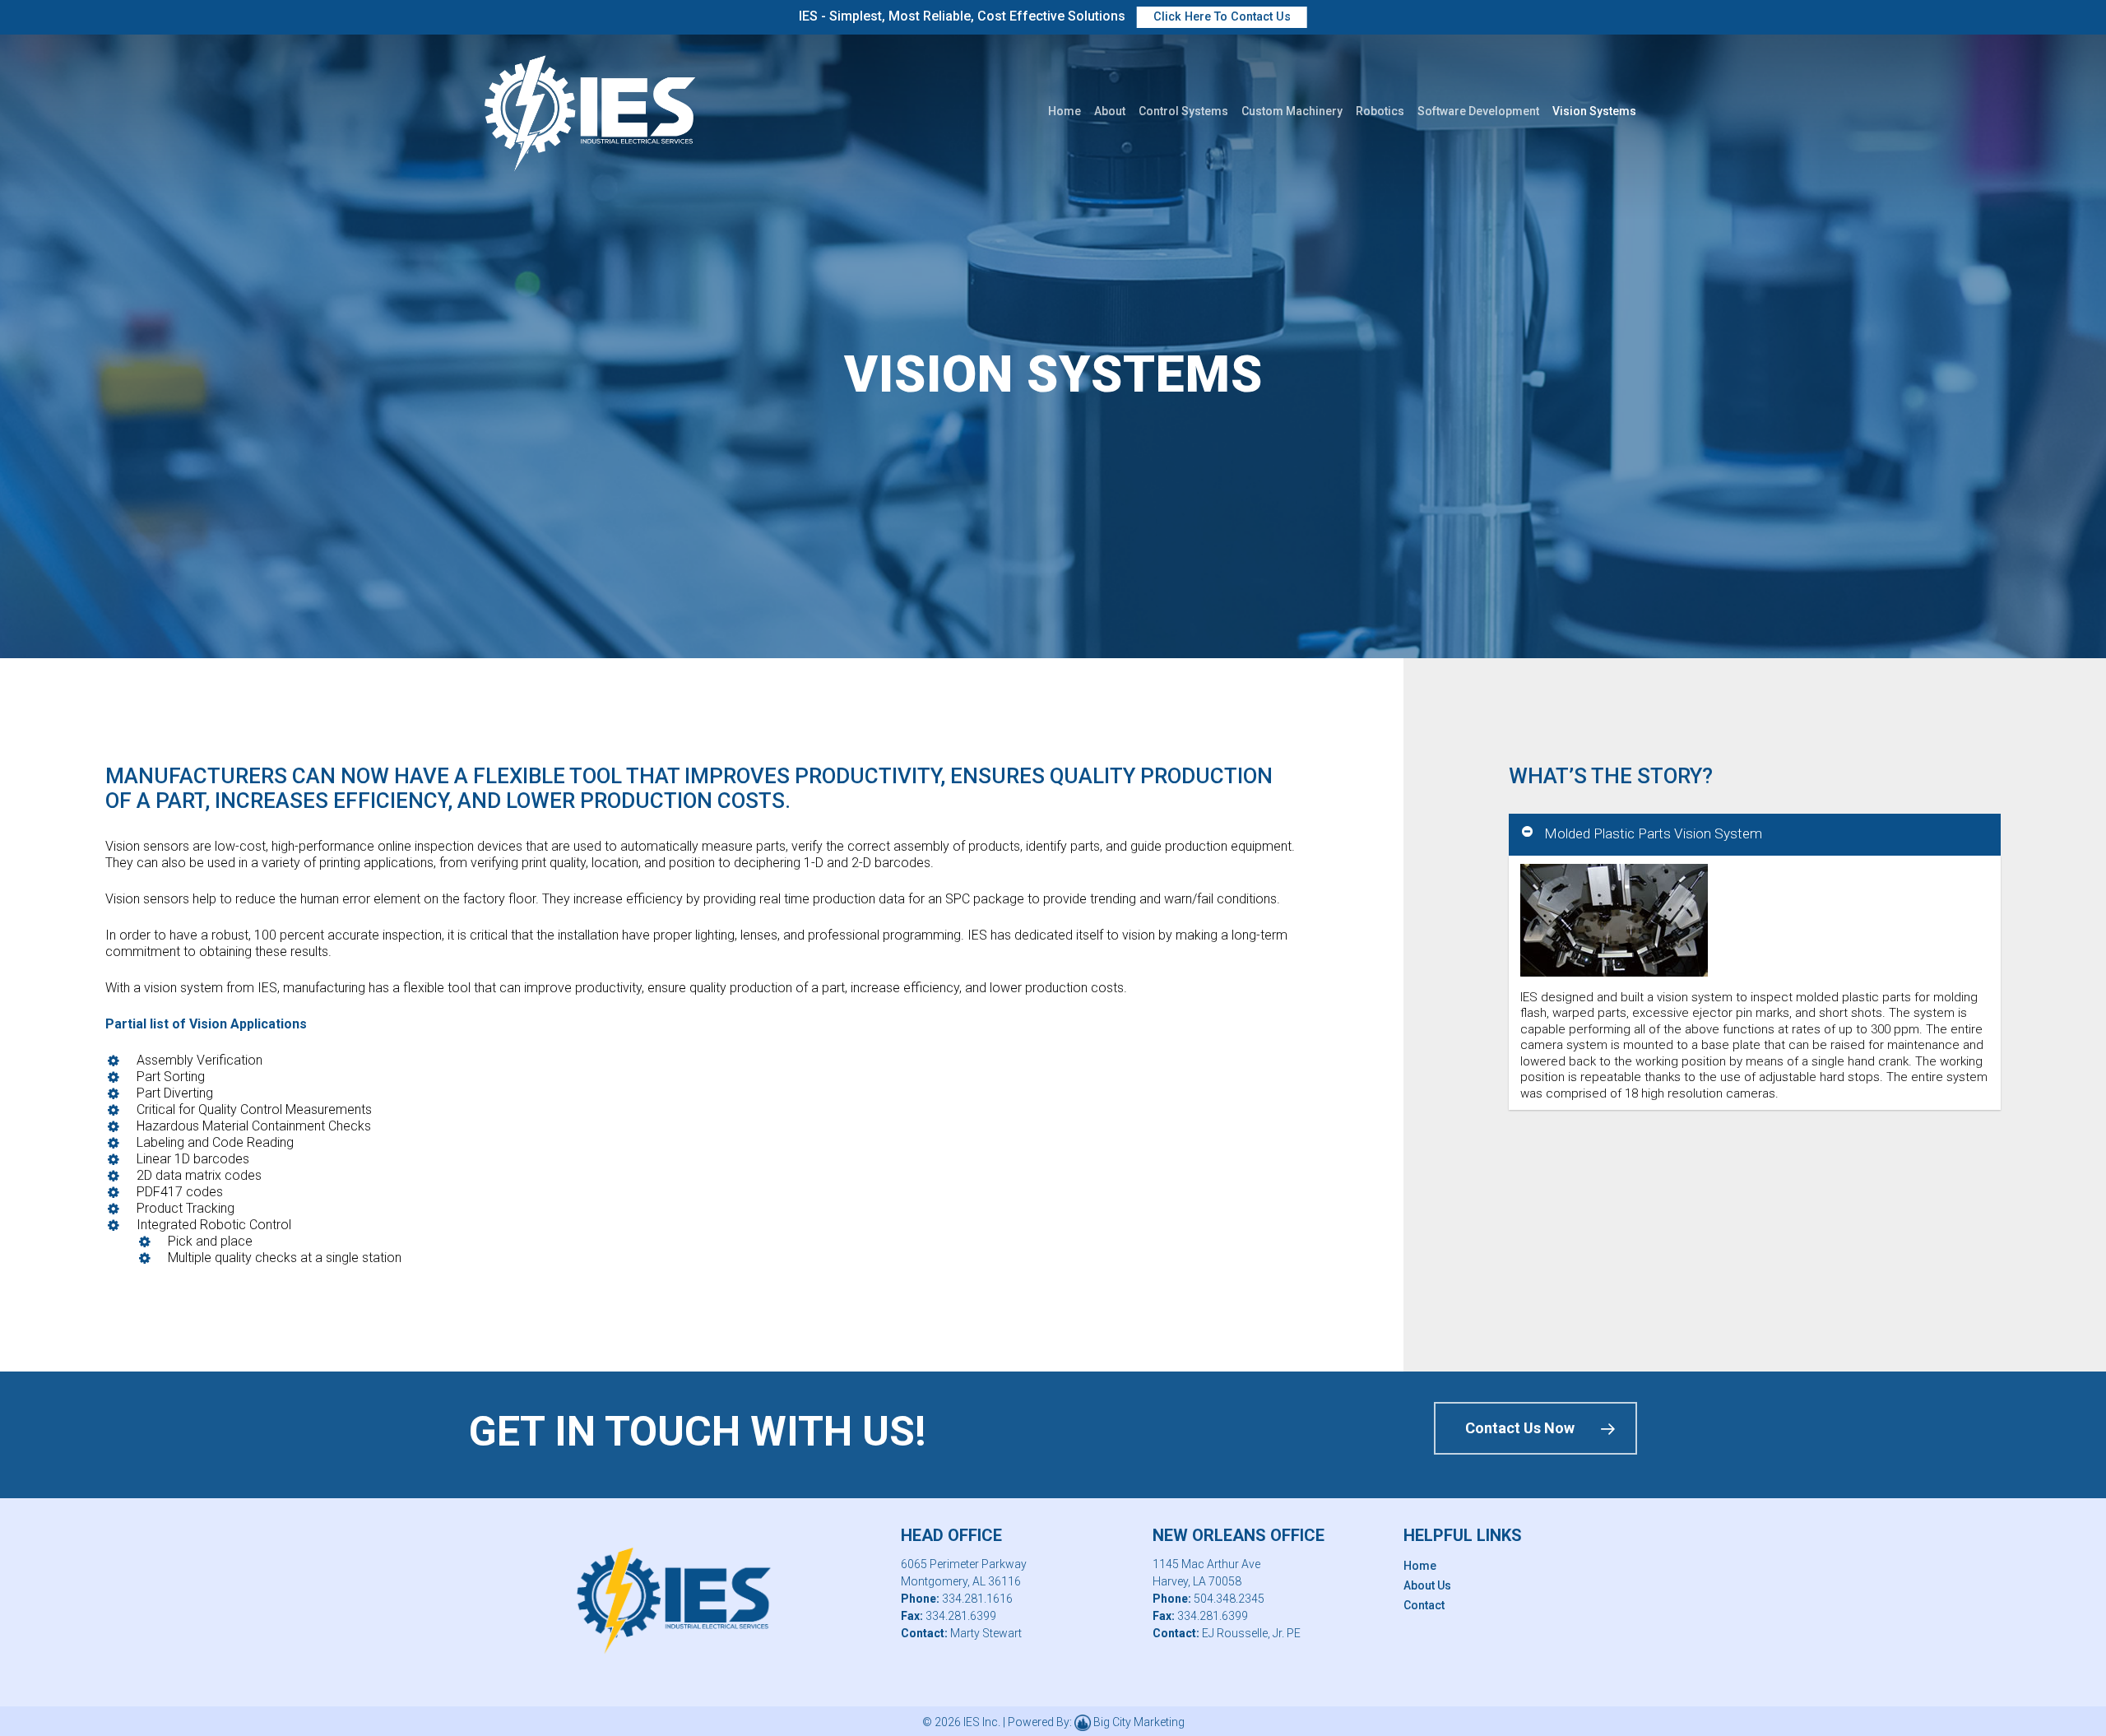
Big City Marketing (1139, 1722)
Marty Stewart (986, 1633)
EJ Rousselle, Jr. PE (1251, 1633)
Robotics (1380, 111)
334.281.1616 (977, 1599)
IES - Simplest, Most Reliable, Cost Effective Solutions (1045, 16)
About (1110, 111)
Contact (1424, 1605)
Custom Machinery (1292, 111)
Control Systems (1183, 111)
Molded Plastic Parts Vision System (1653, 833)
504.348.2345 (1229, 1599)
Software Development (1478, 111)
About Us (1427, 1585)
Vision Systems (1594, 111)
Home (1065, 111)
